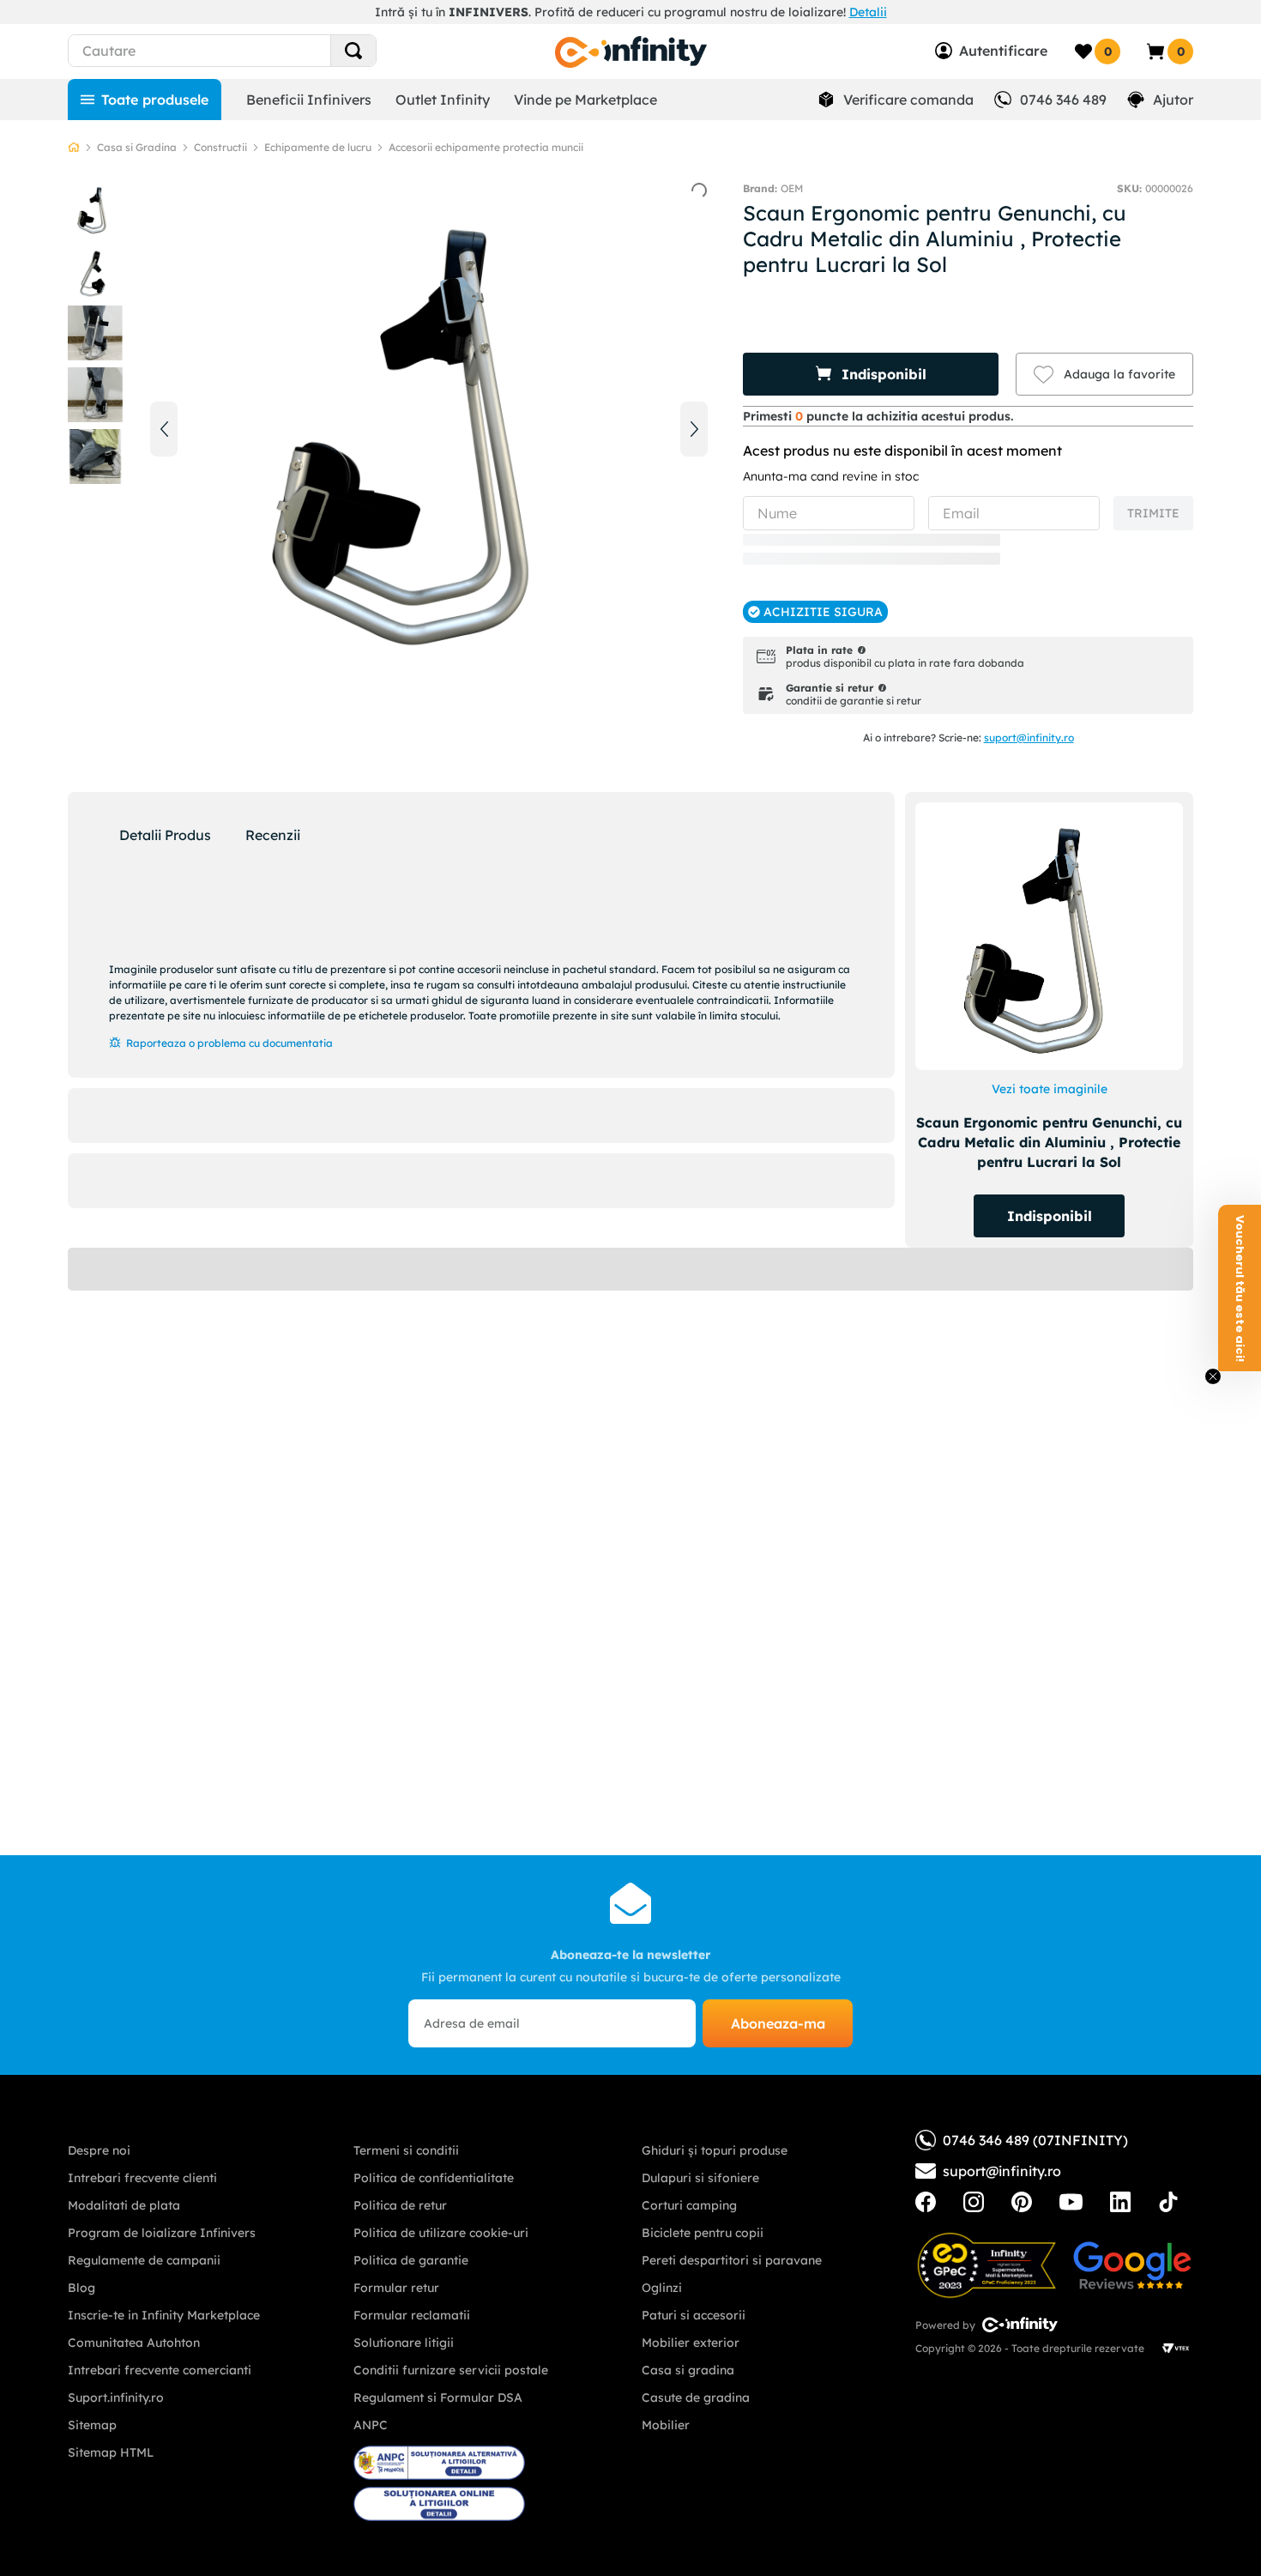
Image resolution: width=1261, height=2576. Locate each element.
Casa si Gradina (137, 147)
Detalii (868, 12)
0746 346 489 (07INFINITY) (1035, 2140)
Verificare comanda (908, 100)
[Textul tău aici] (926, 2202)
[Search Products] (353, 51)
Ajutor (1173, 100)
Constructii (220, 147)
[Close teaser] (1213, 1376)
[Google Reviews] (1132, 2265)
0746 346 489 (1063, 100)
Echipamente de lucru (318, 147)
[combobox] (253, 51)
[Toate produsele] (145, 100)
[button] (871, 374)
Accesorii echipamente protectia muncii (486, 147)
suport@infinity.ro (1029, 738)
